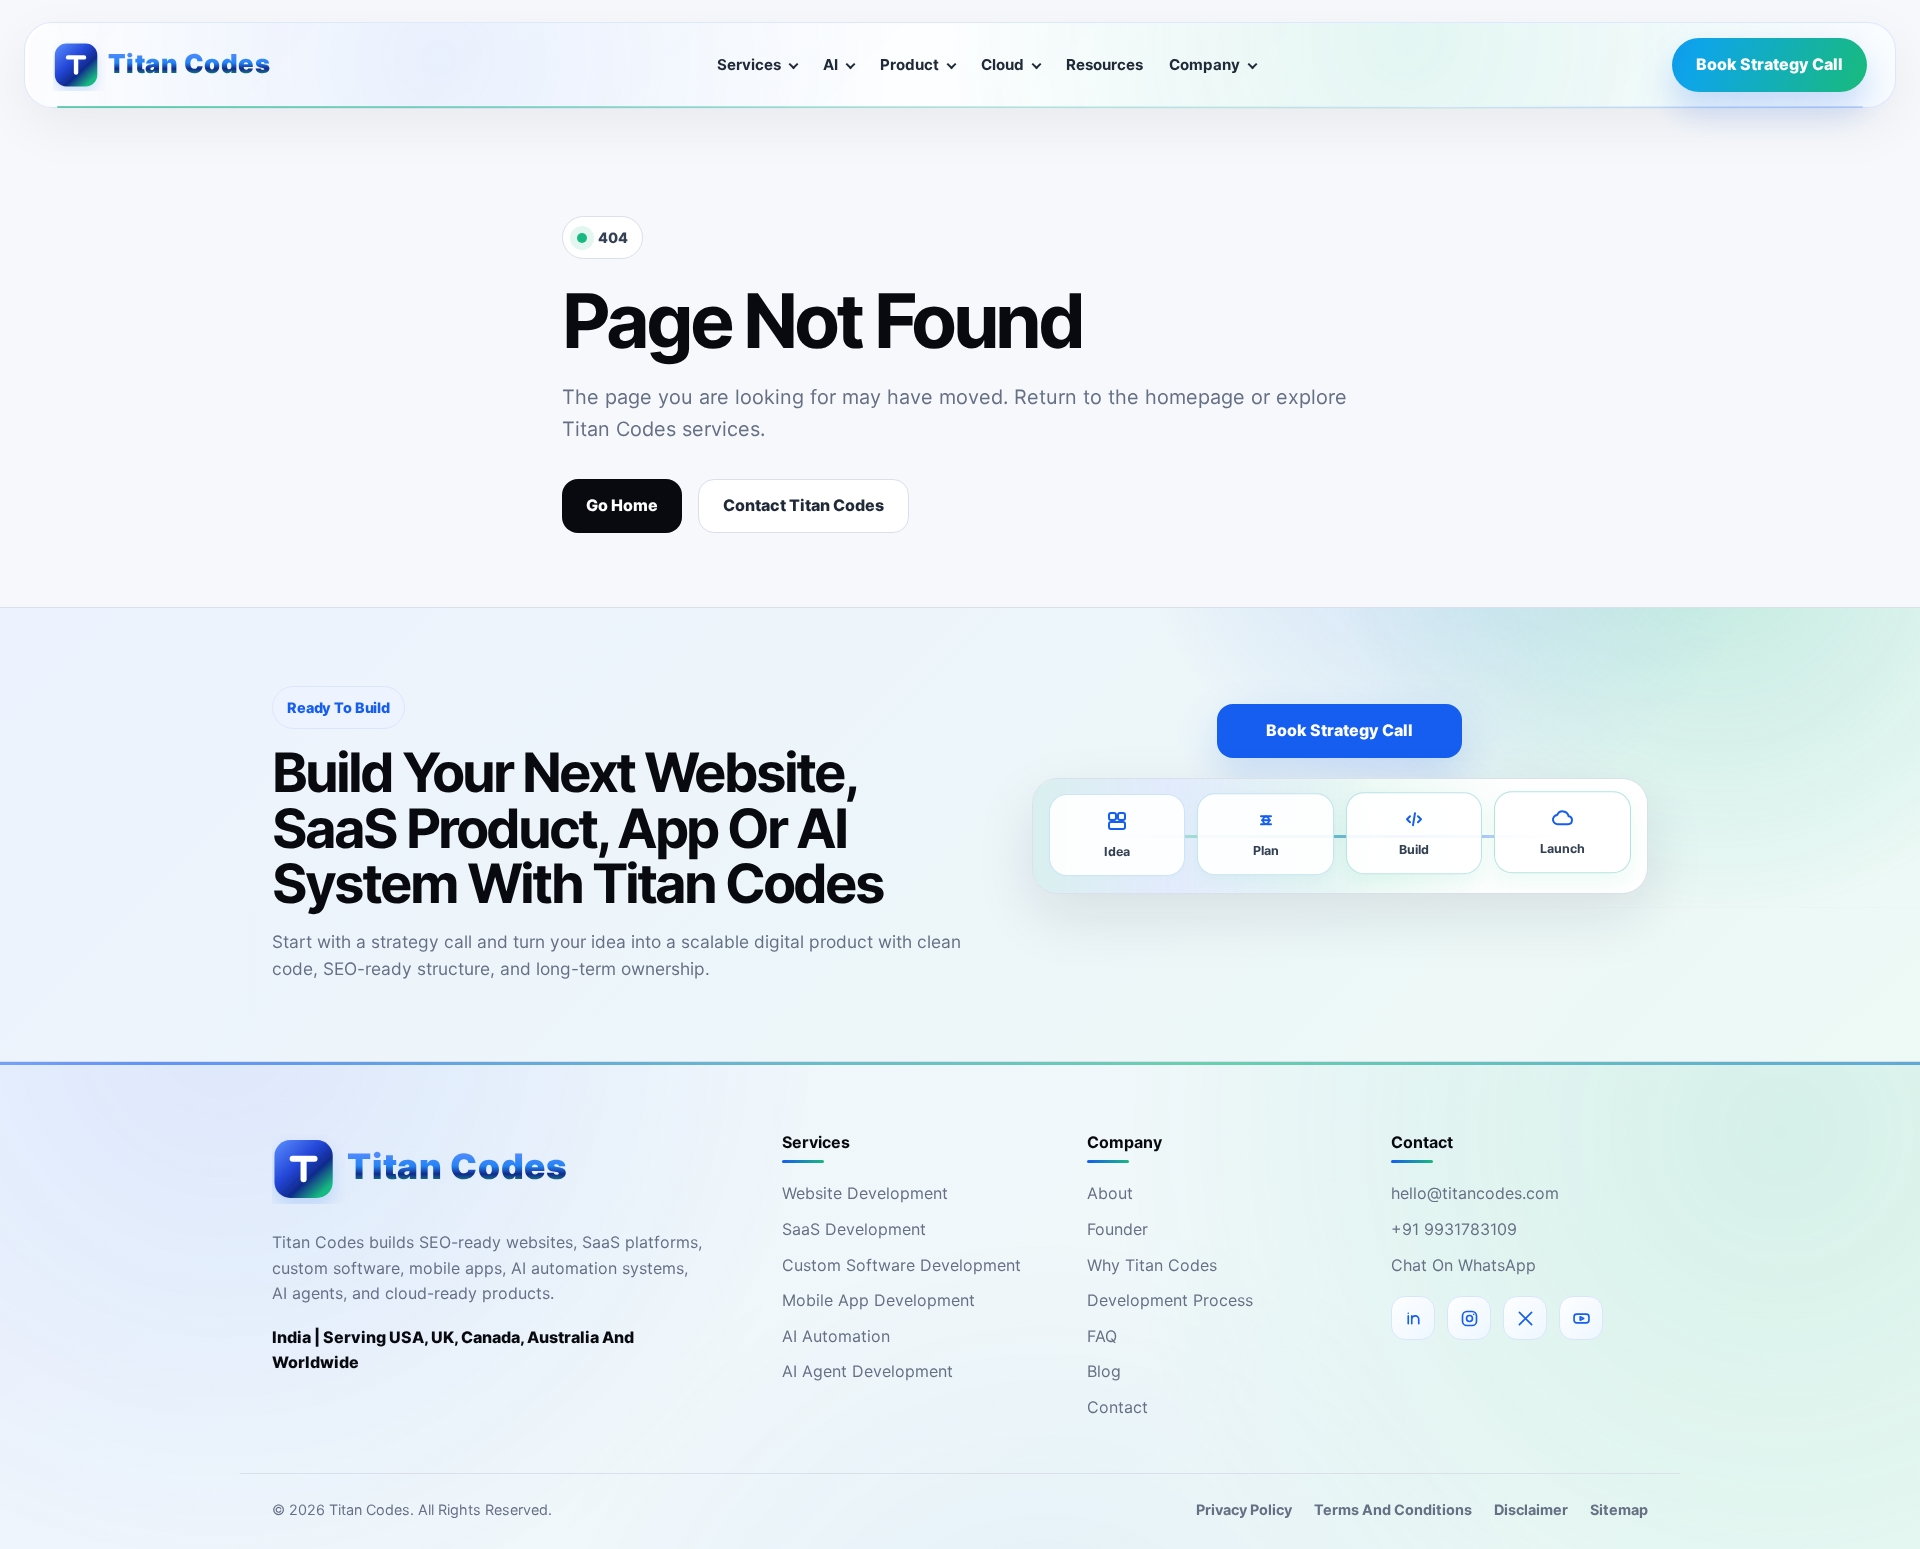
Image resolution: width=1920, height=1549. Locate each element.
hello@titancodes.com (1475, 1193)
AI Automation (836, 1336)
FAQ (1102, 1336)
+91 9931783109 (1454, 1229)
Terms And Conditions (1393, 1509)
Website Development (865, 1193)
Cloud (1002, 64)
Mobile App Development (878, 1300)
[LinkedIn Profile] (1413, 1318)
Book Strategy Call (1769, 64)
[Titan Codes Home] (177, 64)
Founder (1117, 1229)
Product (909, 64)
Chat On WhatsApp (1463, 1265)
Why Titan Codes (1152, 1265)
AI (830, 64)
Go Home (622, 505)
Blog (1104, 1371)
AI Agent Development (867, 1371)
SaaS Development (854, 1229)
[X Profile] (1525, 1318)
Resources (1104, 64)
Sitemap (1619, 1509)
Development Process (1170, 1300)
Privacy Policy (1244, 1509)
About (1110, 1193)
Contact (1117, 1407)
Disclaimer (1531, 1509)
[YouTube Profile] (1581, 1318)
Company (1204, 64)
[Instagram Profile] (1469, 1318)
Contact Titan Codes (803, 505)
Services (749, 64)
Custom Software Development (901, 1265)
